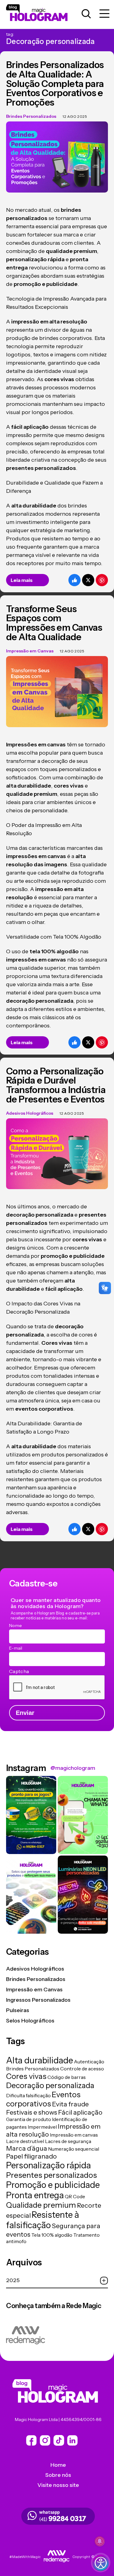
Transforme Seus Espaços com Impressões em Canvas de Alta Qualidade (54, 623)
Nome (16, 1625)
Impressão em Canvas (30, 651)
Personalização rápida (48, 2165)
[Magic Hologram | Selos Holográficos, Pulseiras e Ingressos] (58, 2392)
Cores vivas (26, 2076)
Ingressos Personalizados (38, 2000)
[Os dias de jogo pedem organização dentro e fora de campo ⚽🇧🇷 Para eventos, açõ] (31, 1815)
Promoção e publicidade (53, 2185)
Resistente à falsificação (43, 2220)
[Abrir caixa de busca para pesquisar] (86, 14)
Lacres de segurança (68, 2141)
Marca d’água (27, 2148)
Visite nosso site (58, 2485)
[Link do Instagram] (59, 2441)
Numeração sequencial (74, 2149)
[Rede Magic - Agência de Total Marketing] (57, 2557)
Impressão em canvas (74, 2135)
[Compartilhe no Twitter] (88, 580)
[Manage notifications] (100, 2541)
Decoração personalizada (50, 2085)
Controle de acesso (82, 2069)
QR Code (75, 2196)
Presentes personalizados (52, 2175)
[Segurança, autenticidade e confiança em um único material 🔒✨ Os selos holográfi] (31, 1895)
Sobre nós (58, 2475)
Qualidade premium (41, 2205)
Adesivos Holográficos (30, 1113)
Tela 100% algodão (52, 2235)
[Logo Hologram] (43, 14)
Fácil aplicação (80, 2112)
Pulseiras (18, 2010)
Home (58, 2465)
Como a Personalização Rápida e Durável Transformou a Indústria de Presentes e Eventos (56, 1085)
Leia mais (22, 580)
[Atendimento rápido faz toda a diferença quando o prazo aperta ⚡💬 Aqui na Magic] (83, 1815)
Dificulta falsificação (28, 2095)
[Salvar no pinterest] (102, 580)
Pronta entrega (35, 2195)
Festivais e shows (32, 2112)
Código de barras (67, 2077)
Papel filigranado (31, 2156)
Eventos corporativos (43, 2099)
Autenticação (89, 2062)
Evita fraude (70, 2104)
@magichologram (73, 1768)
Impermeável (42, 2127)
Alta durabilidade (40, 2060)
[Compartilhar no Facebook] (74, 580)
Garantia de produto (29, 2119)
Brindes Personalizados (31, 116)
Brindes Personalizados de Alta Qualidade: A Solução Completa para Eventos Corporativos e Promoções (55, 84)
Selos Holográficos (30, 2021)
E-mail (16, 1648)
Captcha (19, 1671)
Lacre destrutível (25, 2141)
